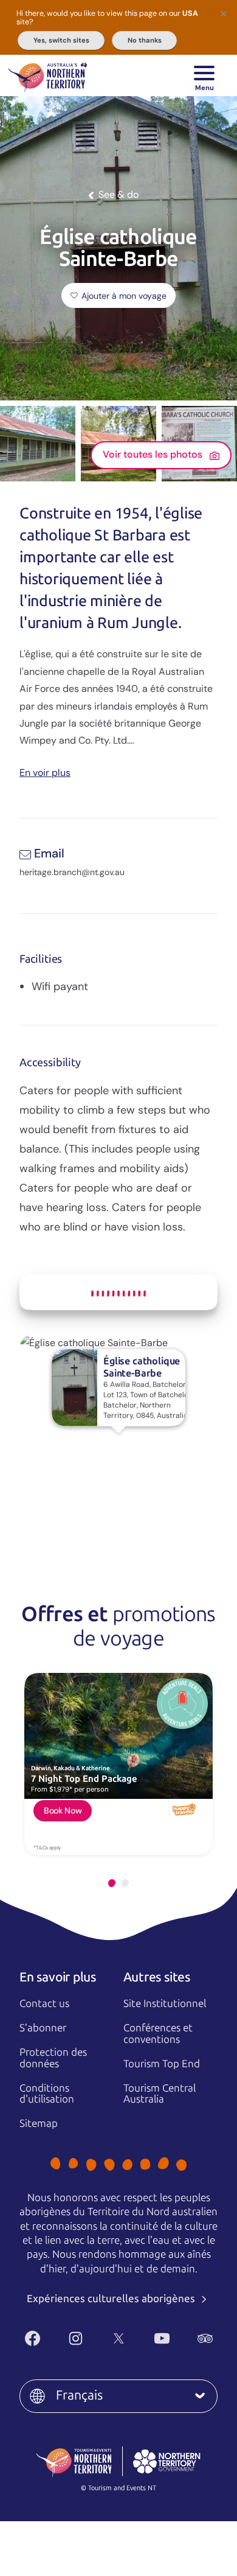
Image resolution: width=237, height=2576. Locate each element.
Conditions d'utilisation (47, 2094)
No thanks (145, 40)
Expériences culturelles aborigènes (112, 2299)
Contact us (44, 2003)
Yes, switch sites (61, 40)
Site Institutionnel (165, 2003)
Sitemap (39, 2123)
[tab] (112, 1883)
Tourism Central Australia (160, 2094)
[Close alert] (224, 13)
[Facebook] (33, 2338)
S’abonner (43, 2028)
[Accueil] (48, 75)
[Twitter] (119, 2338)
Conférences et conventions (158, 2033)
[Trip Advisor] (205, 2338)
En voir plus (45, 772)
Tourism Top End (162, 2064)
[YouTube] (162, 2338)
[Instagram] (76, 2338)
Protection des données (53, 2058)
